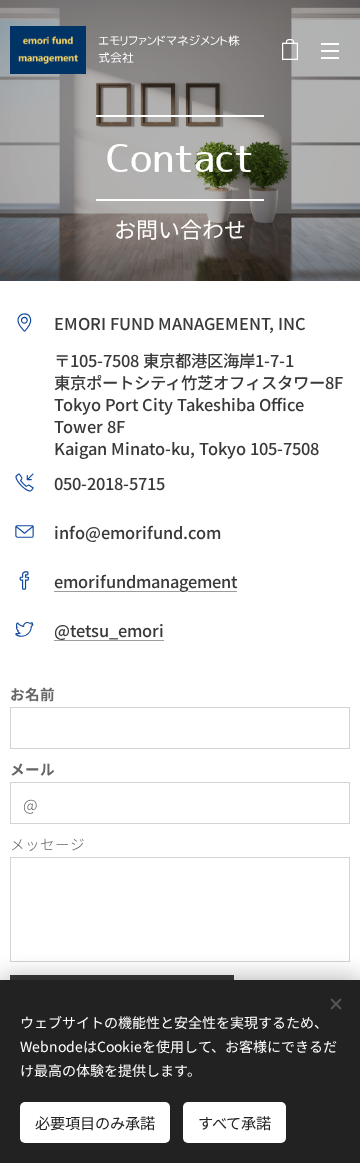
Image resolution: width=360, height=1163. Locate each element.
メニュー (330, 50)
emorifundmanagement (145, 581)
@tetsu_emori (109, 630)
